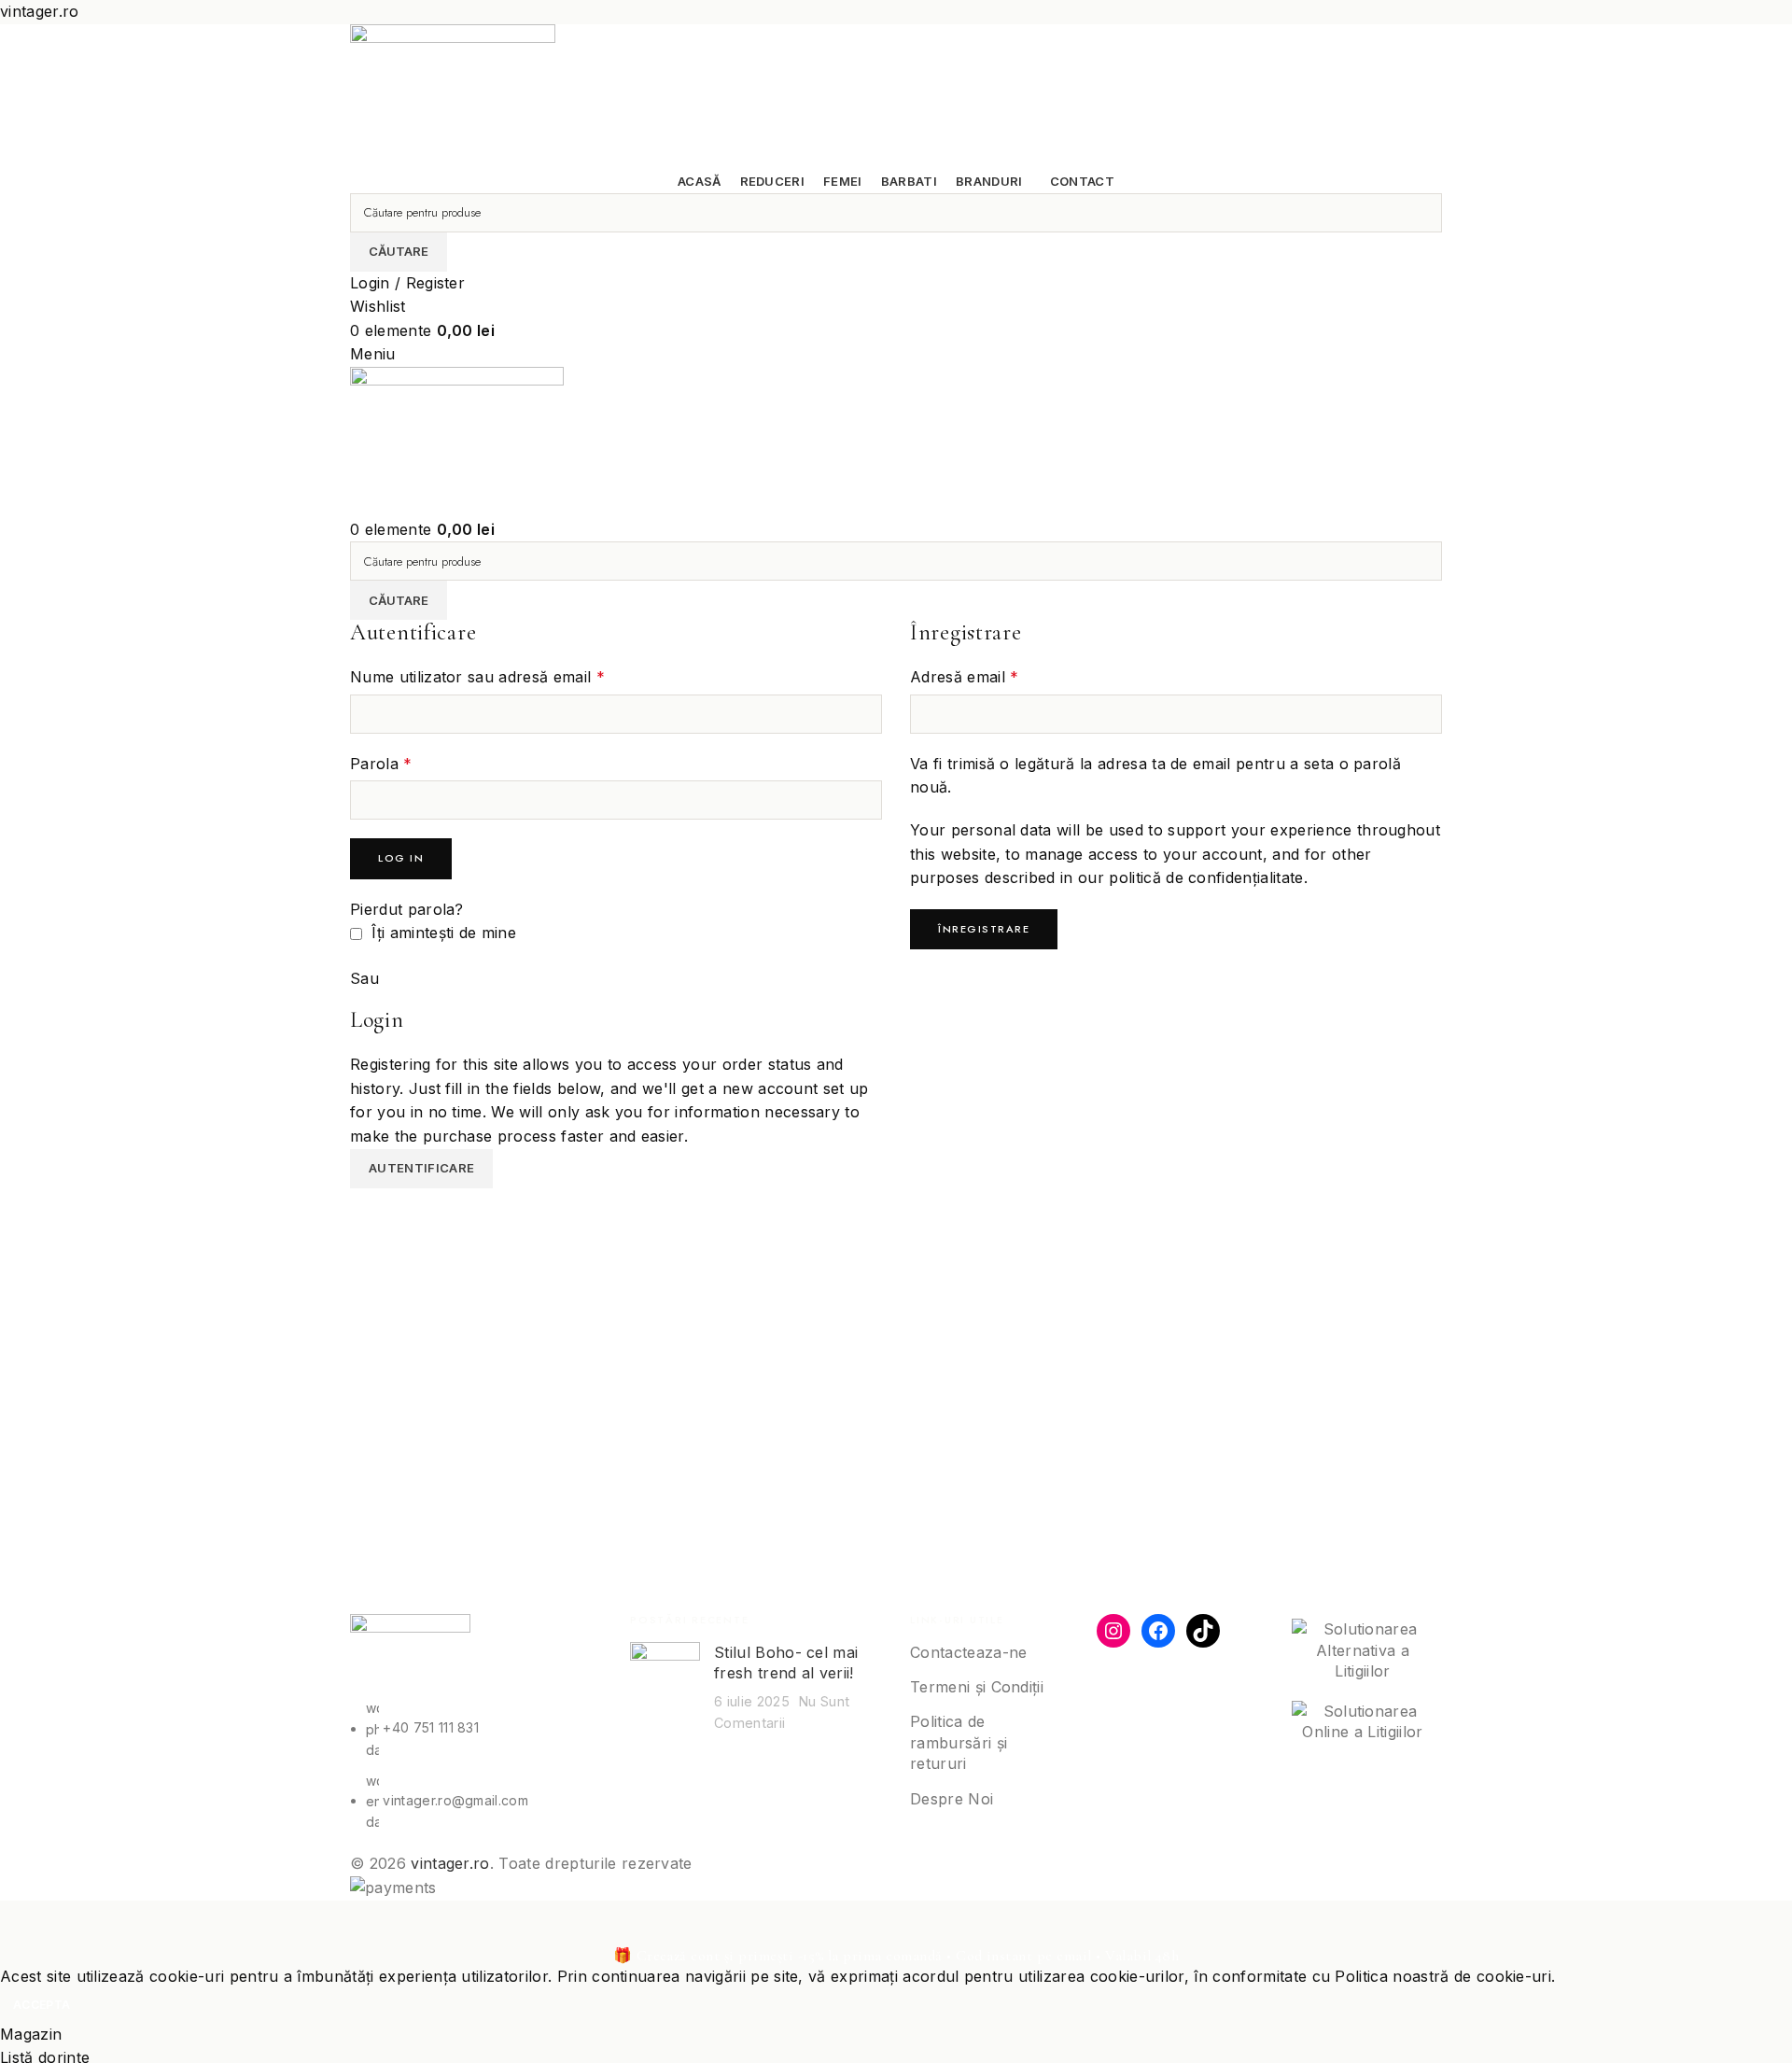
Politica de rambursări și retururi (959, 1742)
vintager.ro (450, 1863)
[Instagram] (1113, 1631)
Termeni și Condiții (977, 1687)
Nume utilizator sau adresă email (477, 677)
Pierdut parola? (407, 909)
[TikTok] (1203, 1631)
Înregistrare (984, 929)
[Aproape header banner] (23, 1924)
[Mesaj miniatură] (665, 1688)
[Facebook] (1158, 1631)
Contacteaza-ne (968, 1652)
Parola (381, 764)
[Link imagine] (410, 1655)
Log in (401, 858)
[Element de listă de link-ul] (476, 1765)
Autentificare (421, 1168)
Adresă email (965, 677)
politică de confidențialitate (1206, 877)
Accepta (42, 2005)
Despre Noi (952, 1799)
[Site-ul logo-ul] (453, 95)
